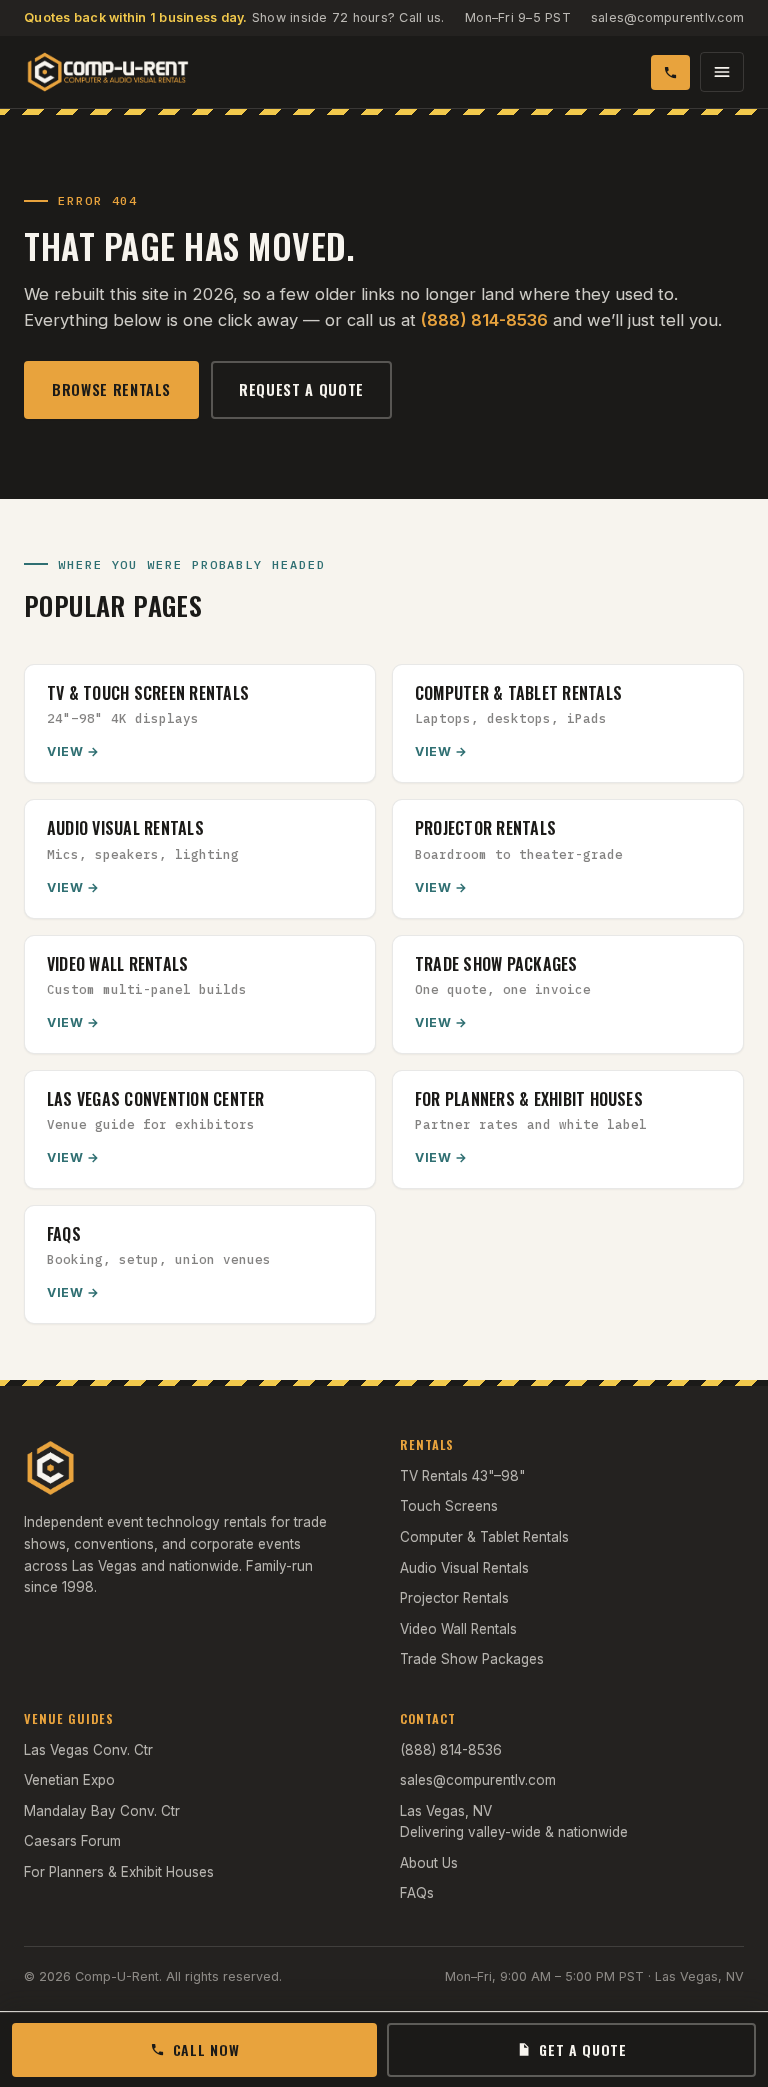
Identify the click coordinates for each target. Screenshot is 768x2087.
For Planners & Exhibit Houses (119, 1872)
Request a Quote (301, 389)
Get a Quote (583, 2049)
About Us (429, 1863)
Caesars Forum (72, 1841)
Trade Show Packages (472, 1659)
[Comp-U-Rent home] (108, 72)
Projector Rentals (454, 1598)
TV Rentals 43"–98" (462, 1476)
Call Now (206, 2049)
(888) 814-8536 (484, 320)
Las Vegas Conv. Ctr (88, 1750)
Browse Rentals (111, 389)
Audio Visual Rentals (464, 1568)
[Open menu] (722, 72)
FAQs (417, 1893)
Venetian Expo (69, 1780)
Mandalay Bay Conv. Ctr (102, 1811)
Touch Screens (449, 1506)
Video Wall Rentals (458, 1629)
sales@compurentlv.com (667, 17)
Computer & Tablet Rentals (484, 1537)
